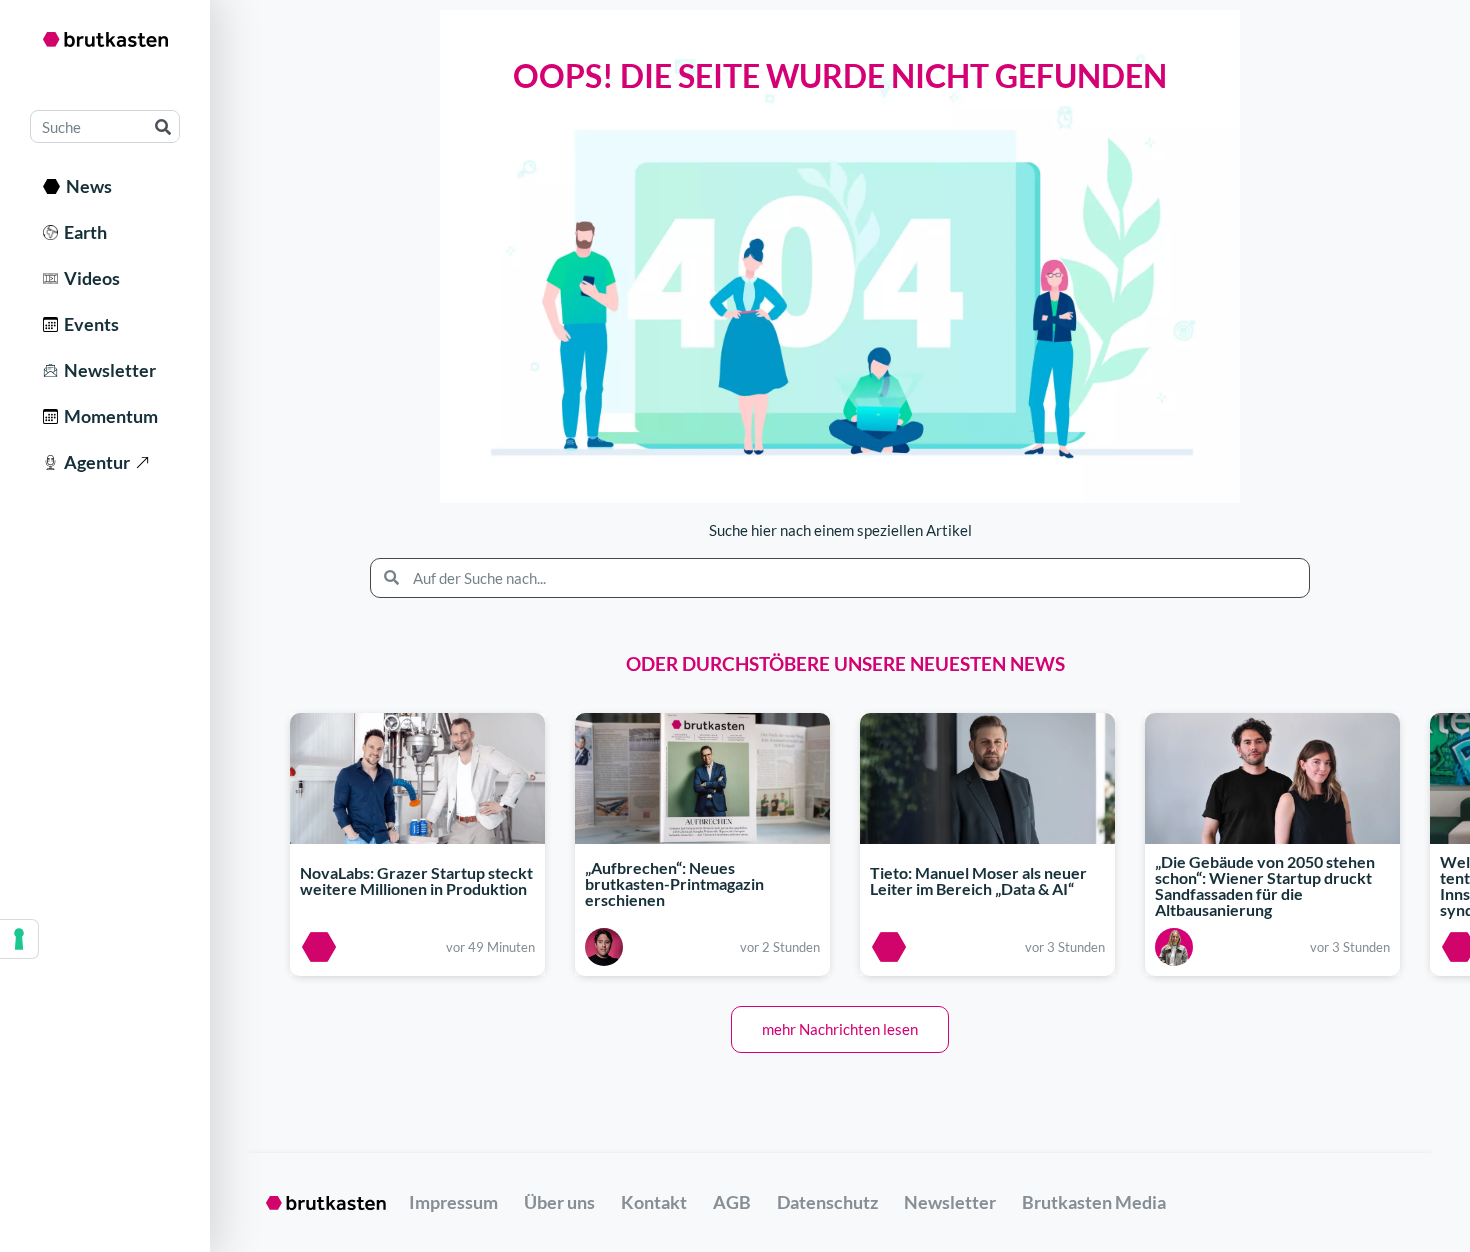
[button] (840, 1029)
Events (88, 324)
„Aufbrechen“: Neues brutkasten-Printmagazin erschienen (674, 883)
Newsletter (107, 370)
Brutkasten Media (1094, 1202)
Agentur (94, 462)
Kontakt (654, 1202)
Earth (82, 232)
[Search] (162, 126)
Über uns (559, 1202)
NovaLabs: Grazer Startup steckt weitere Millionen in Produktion (416, 880)
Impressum (453, 1202)
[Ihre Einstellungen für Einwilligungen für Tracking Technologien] (19, 939)
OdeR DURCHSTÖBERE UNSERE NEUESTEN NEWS (845, 663)
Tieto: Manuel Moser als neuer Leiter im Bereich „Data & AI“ (978, 880)
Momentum (108, 416)
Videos (89, 278)
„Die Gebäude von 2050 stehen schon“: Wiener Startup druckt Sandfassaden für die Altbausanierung (1265, 886)
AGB (732, 1202)
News (86, 186)
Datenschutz (827, 1202)
